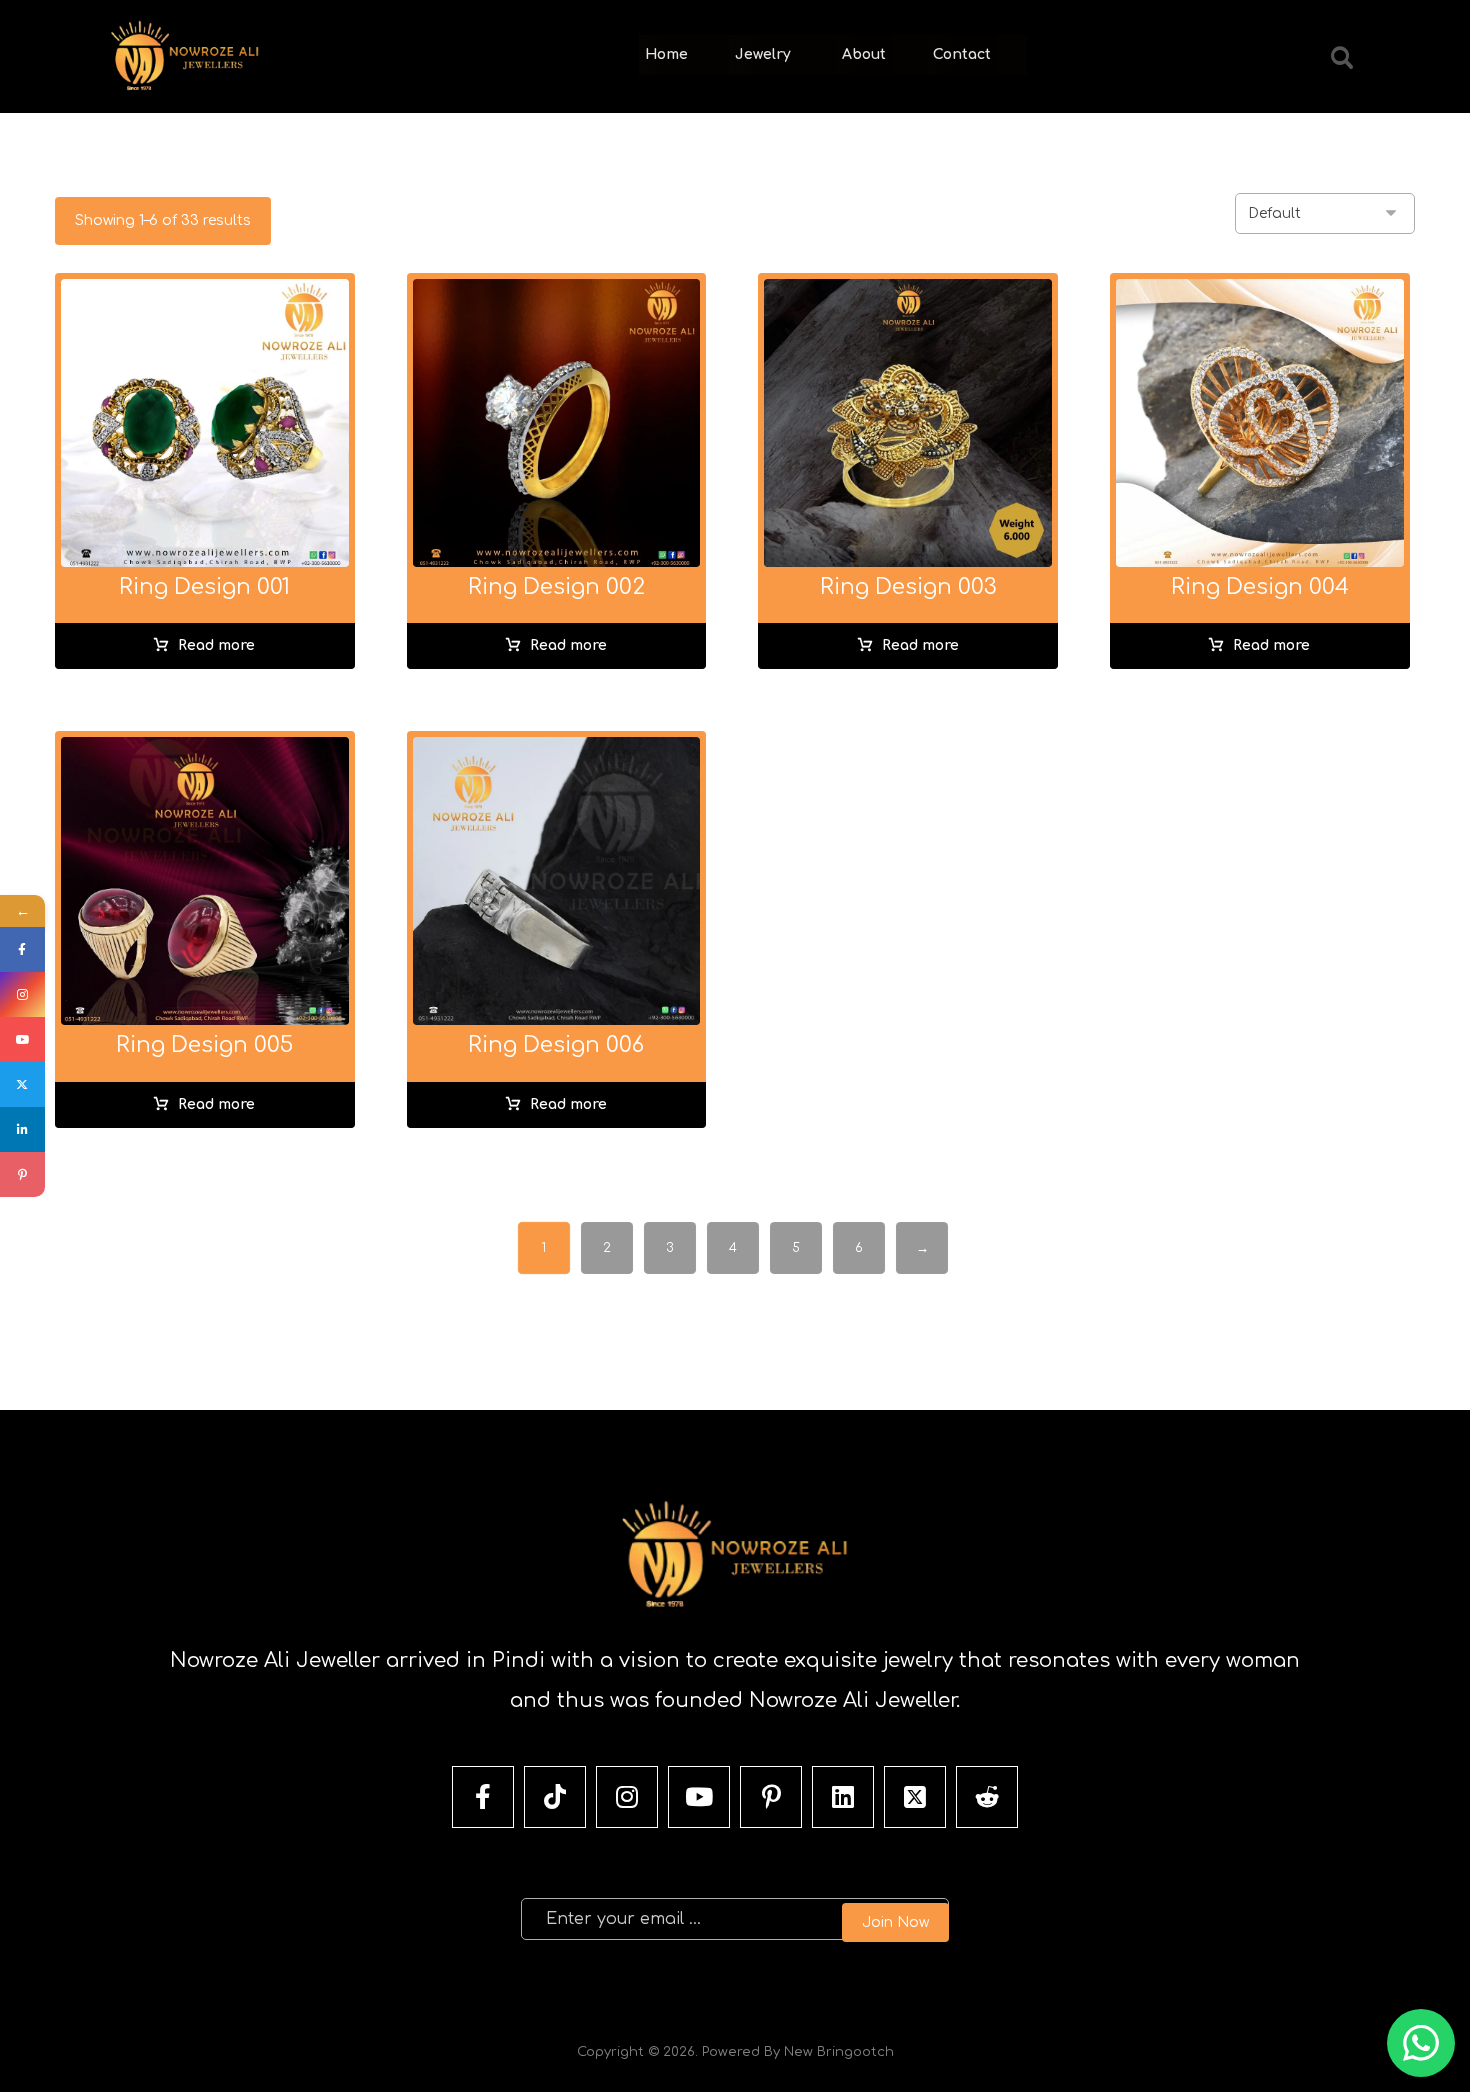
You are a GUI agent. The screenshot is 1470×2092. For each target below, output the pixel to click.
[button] (1342, 58)
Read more (216, 645)
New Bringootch (839, 2052)
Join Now (895, 1922)
